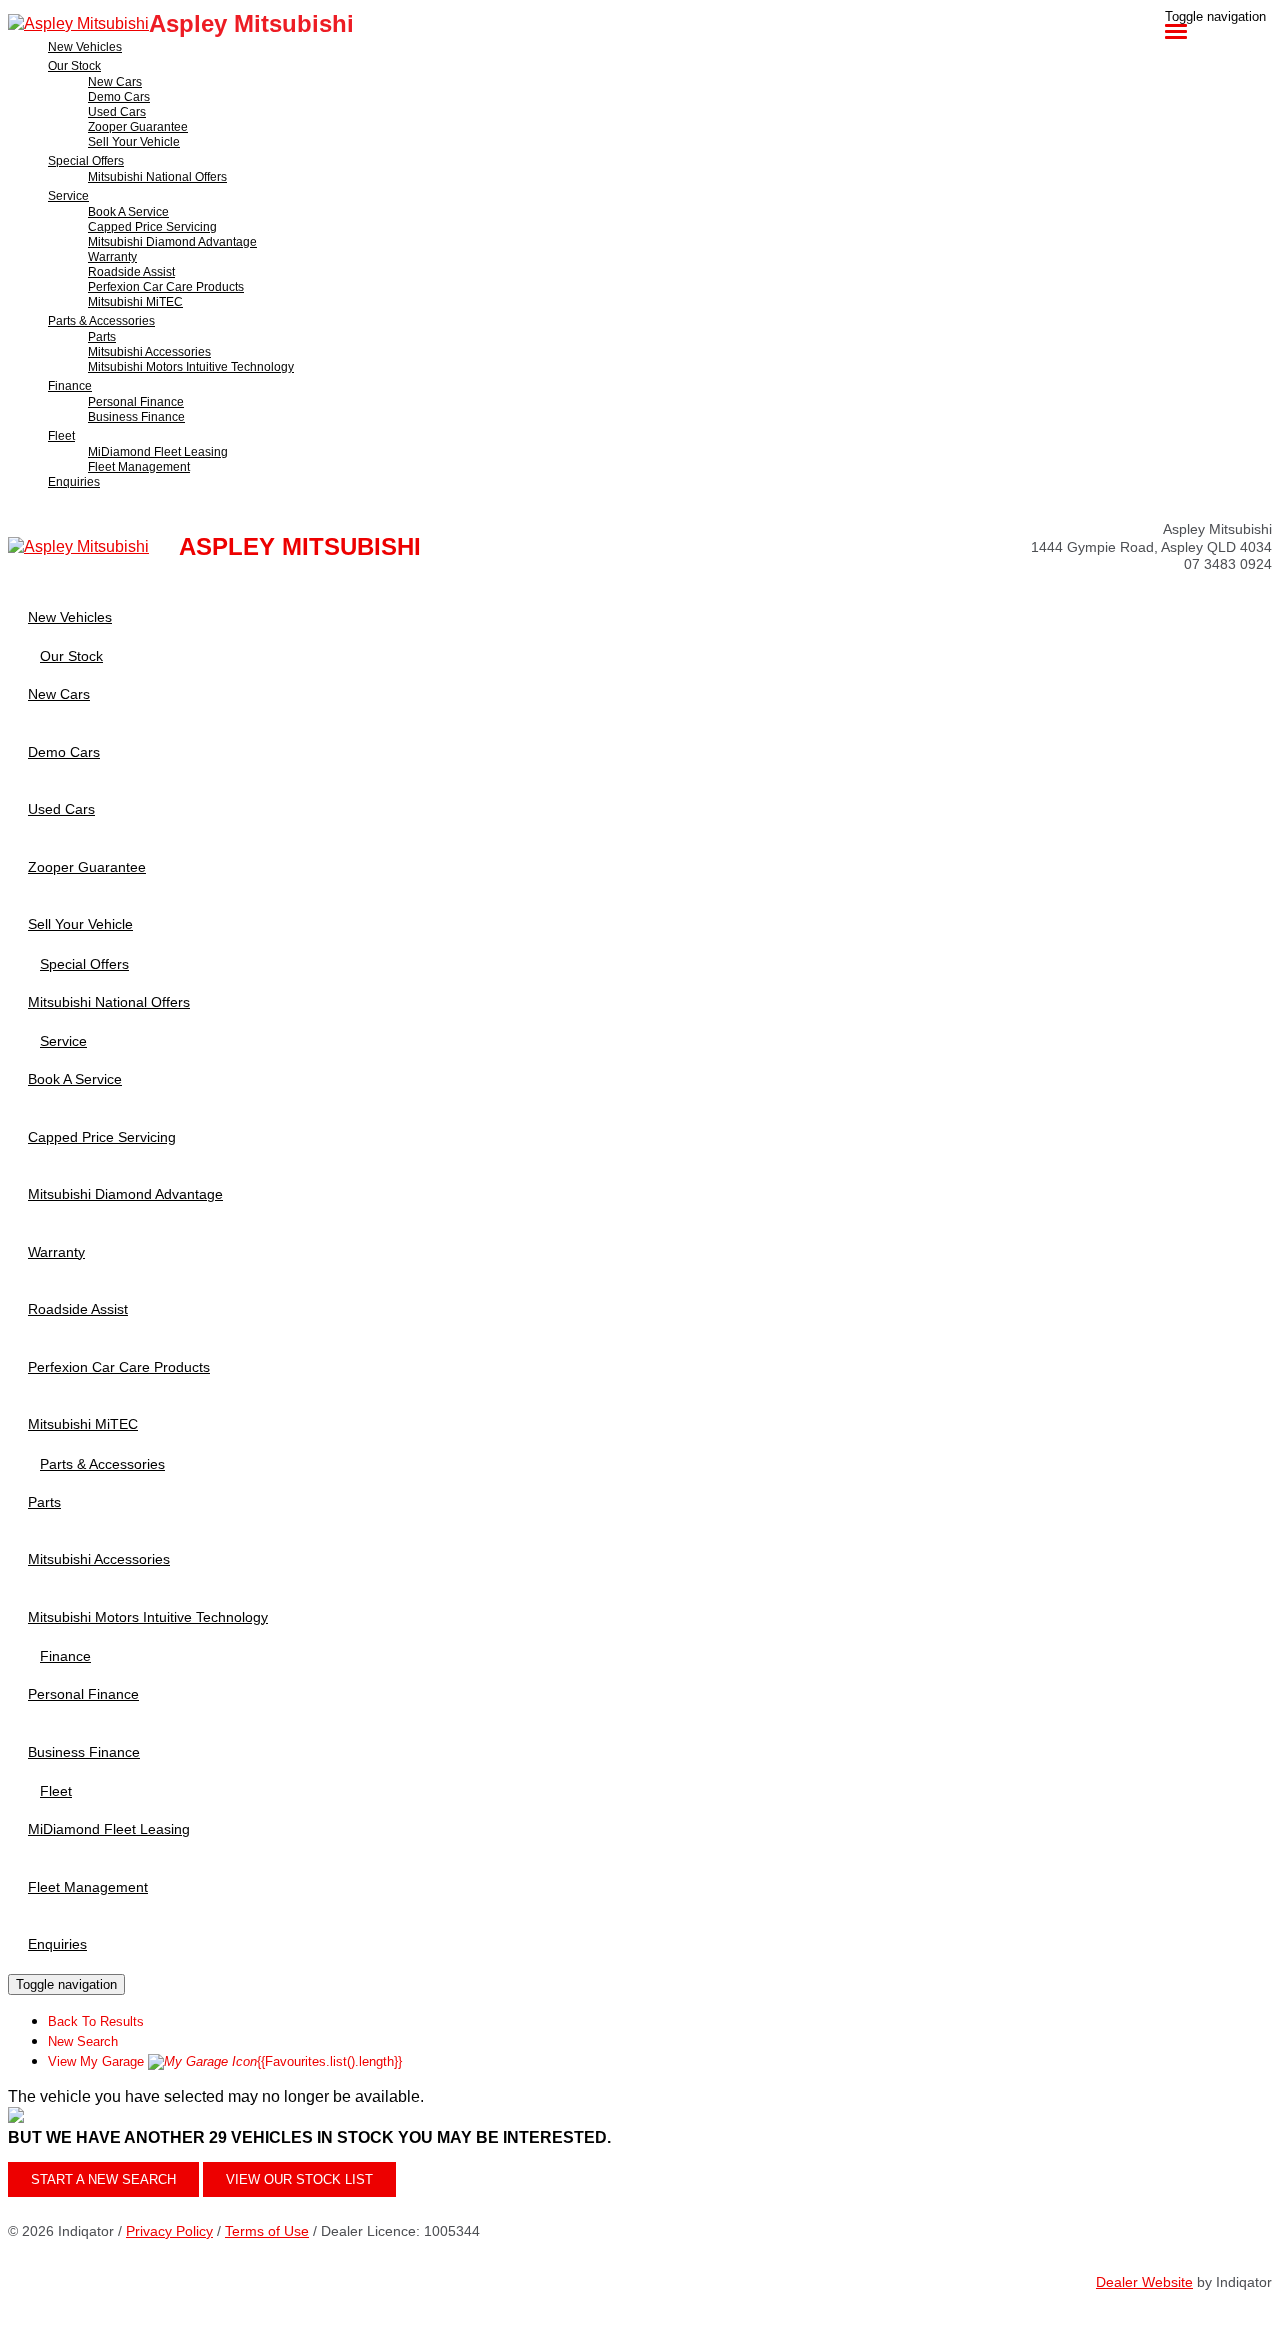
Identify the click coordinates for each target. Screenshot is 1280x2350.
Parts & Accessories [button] (101, 321)
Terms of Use (267, 2231)
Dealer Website (1144, 2282)
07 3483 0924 (1228, 564)
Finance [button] (70, 386)
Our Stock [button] (74, 66)
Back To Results (96, 2021)
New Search (83, 2041)
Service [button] (68, 196)
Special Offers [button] (86, 161)
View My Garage (225, 2061)
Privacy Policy (169, 2231)
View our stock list (299, 2179)
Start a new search (103, 2179)
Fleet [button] (61, 436)
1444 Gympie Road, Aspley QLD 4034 (1151, 547)
